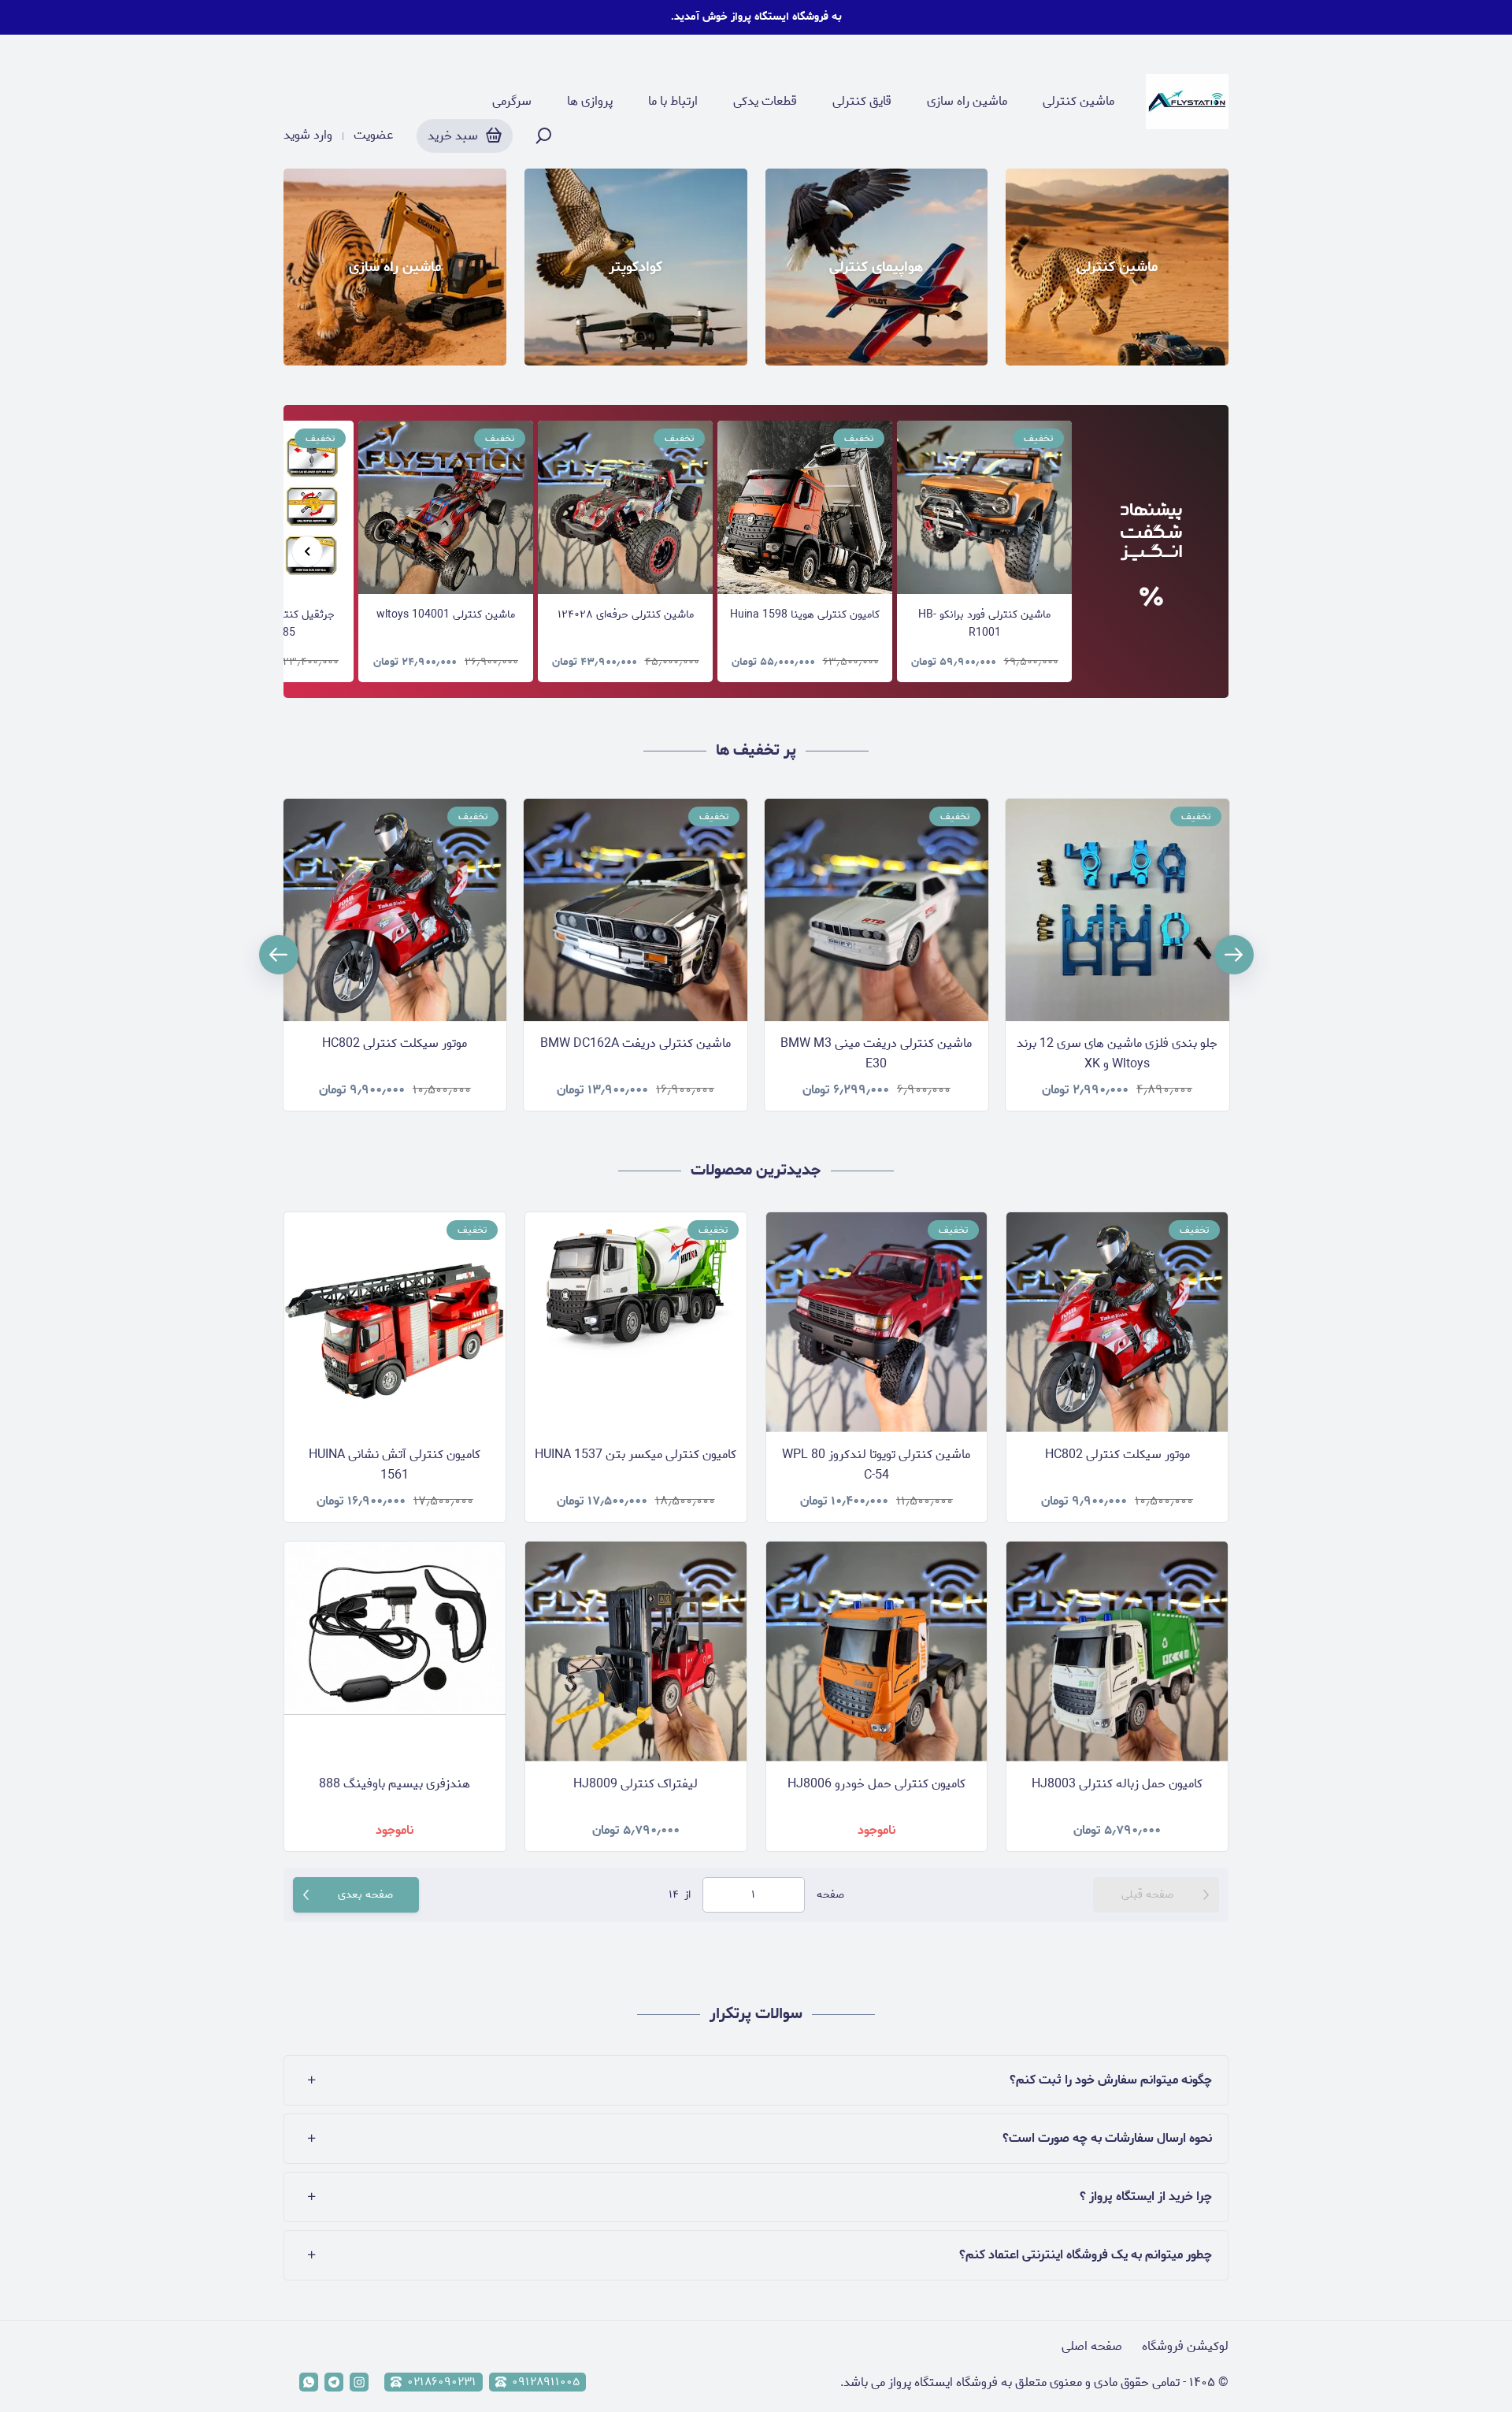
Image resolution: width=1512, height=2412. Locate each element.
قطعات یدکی (765, 102)
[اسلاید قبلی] (307, 551)
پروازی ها (590, 102)
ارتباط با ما (673, 102)
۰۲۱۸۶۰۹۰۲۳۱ (442, 2382)
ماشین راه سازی (967, 102)
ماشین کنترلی (1078, 102)
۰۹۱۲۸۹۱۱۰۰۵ (546, 2382)
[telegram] (334, 2382)
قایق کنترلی (862, 102)
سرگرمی (512, 102)
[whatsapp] (309, 2382)
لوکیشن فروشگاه (1185, 2346)
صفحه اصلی (1092, 2346)
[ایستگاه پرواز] (1187, 102)
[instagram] (359, 2382)
